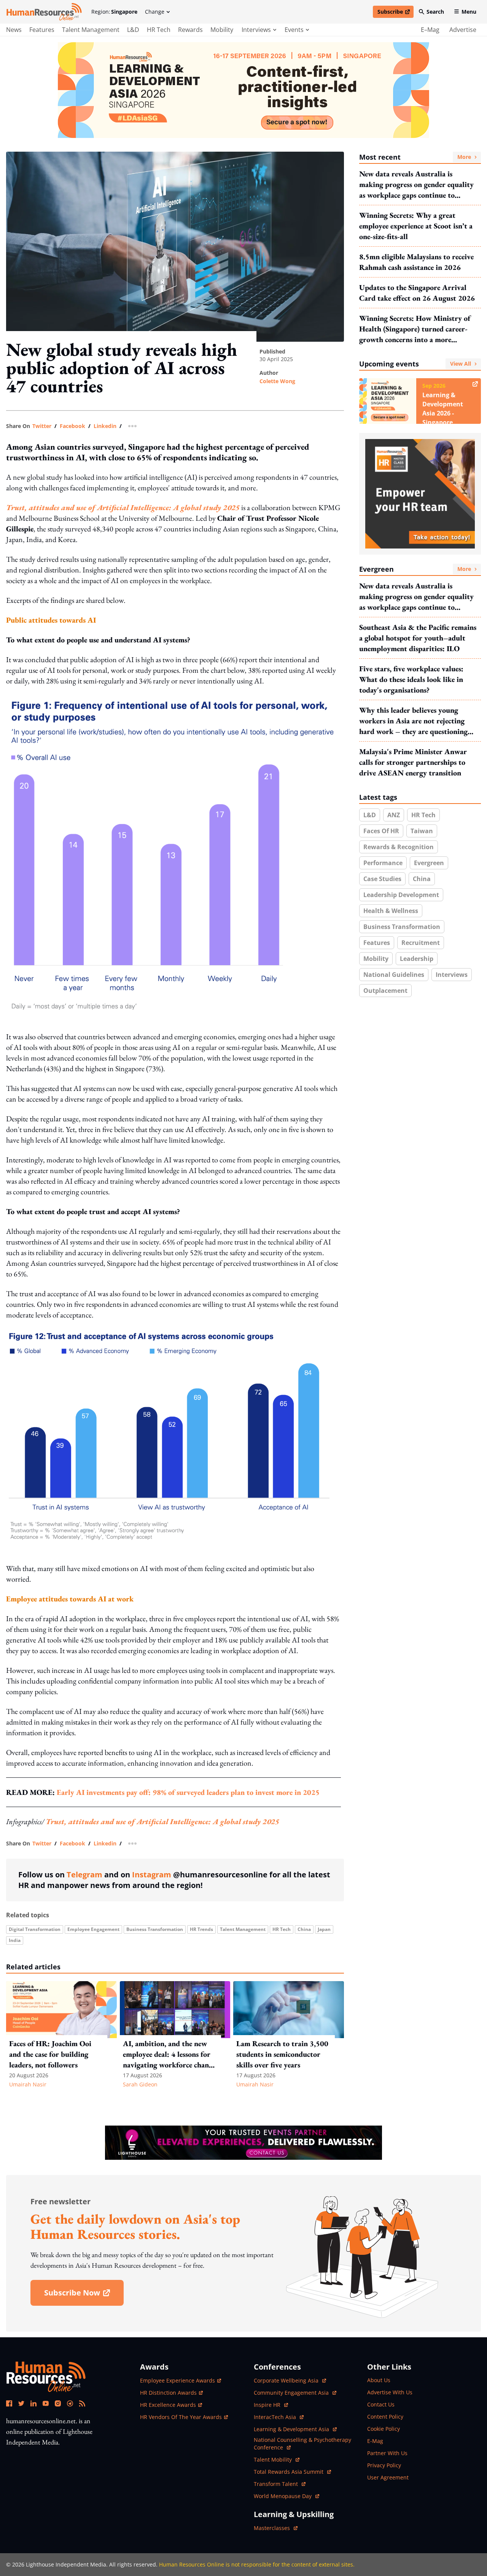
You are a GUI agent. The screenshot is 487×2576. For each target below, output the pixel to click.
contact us (381, 2404)
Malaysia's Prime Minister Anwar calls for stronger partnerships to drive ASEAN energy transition (413, 762)
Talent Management (91, 30)
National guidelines (394, 975)
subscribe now (84, 2295)
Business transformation (155, 1929)
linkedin (105, 426)
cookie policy (384, 2429)
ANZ (394, 815)
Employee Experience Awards (177, 2380)
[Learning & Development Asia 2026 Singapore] (243, 90)
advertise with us (390, 2392)
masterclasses (276, 2528)
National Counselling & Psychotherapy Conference (302, 2444)
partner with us (387, 2453)
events (294, 30)
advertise (463, 30)
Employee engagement (93, 1929)
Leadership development (401, 895)
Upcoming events (415, 364)
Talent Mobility (277, 2459)
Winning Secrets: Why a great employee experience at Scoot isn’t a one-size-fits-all (416, 226)
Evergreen (415, 569)
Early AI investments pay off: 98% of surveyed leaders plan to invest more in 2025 (188, 1792)
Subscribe (395, 13)
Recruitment (421, 943)
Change (155, 12)
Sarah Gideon (140, 2084)
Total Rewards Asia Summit (289, 2472)
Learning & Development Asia (292, 2429)
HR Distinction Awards (168, 2393)
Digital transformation (35, 1929)
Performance (383, 863)
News (14, 30)
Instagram (152, 1875)
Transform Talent (280, 2484)
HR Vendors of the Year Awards (181, 2417)
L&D (133, 30)
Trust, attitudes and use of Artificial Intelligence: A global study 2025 (162, 1821)
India (15, 1940)
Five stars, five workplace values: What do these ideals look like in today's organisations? (411, 679)
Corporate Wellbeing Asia (287, 2380)
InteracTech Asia (279, 2417)
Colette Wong (277, 381)
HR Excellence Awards (168, 2405)
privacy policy (384, 2465)
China (304, 1929)
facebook (72, 426)
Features (42, 30)
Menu (469, 12)
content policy (385, 2417)
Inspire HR (271, 2405)
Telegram (84, 1875)
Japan (324, 1929)
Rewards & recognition (399, 847)
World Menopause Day (283, 2496)
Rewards (190, 30)
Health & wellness (391, 911)
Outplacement (385, 991)
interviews (256, 30)
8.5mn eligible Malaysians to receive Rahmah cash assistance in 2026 (416, 262)
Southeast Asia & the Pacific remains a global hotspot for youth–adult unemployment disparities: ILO (418, 638)
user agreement (388, 2477)
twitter (42, 426)
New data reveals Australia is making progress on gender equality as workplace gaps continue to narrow (416, 185)
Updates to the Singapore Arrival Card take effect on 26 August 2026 (417, 293)
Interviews (452, 975)
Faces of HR (381, 831)
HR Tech (159, 30)
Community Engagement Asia (292, 2393)
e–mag (430, 30)
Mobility (222, 30)
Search (435, 12)
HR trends (201, 1929)
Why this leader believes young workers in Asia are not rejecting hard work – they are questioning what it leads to (413, 721)
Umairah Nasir (28, 2084)
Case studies (382, 879)
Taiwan (422, 831)
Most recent (415, 157)
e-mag (375, 2441)
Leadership (417, 959)
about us (379, 2380)
